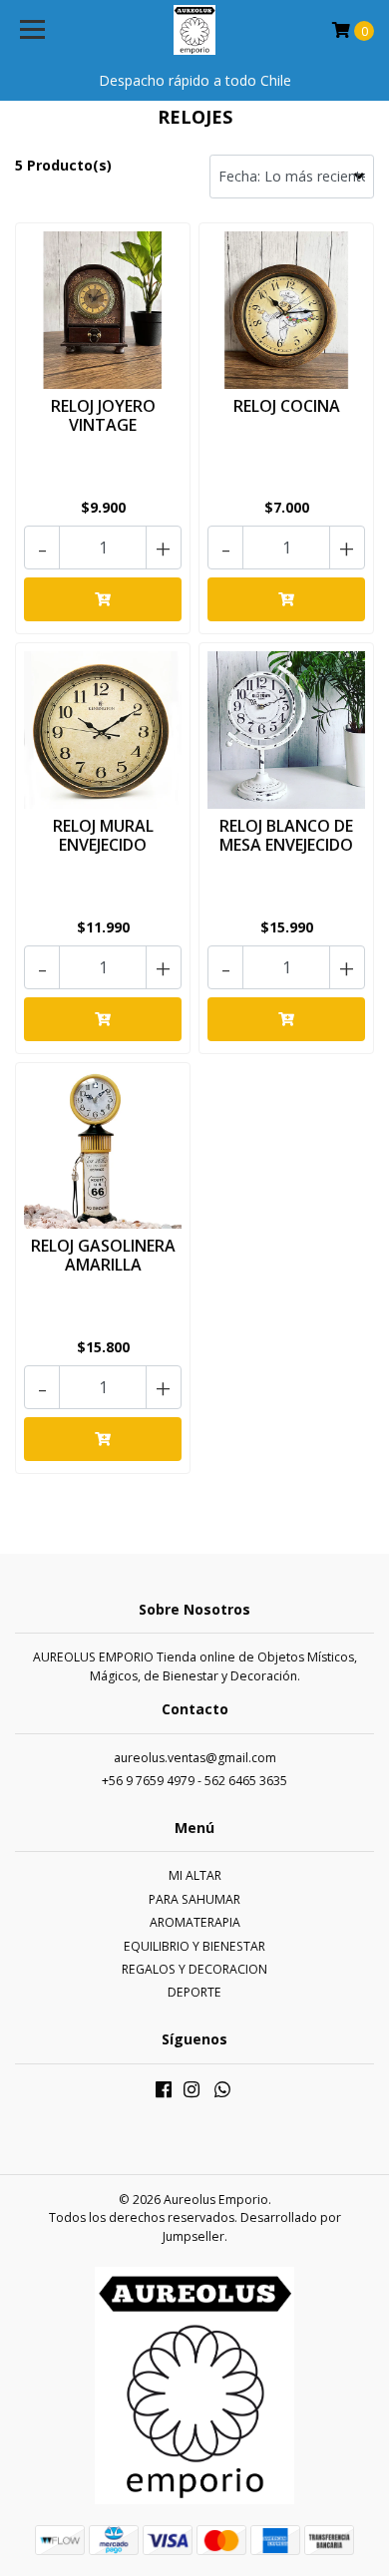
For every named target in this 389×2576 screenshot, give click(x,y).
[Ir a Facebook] (164, 2093)
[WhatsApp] (223, 2093)
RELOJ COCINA (287, 406)
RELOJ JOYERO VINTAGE (103, 415)
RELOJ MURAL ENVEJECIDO (103, 835)
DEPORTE (194, 1992)
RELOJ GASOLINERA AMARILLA (103, 1255)
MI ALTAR (195, 1875)
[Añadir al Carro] (103, 599)
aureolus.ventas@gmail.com (195, 1758)
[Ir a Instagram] (192, 2093)
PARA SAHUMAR (194, 1899)
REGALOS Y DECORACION (194, 1969)
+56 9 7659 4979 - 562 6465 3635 (194, 1781)
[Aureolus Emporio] (194, 30)
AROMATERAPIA (195, 1922)
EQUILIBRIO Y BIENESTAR (194, 1946)
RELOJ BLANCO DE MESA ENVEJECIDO (286, 835)
